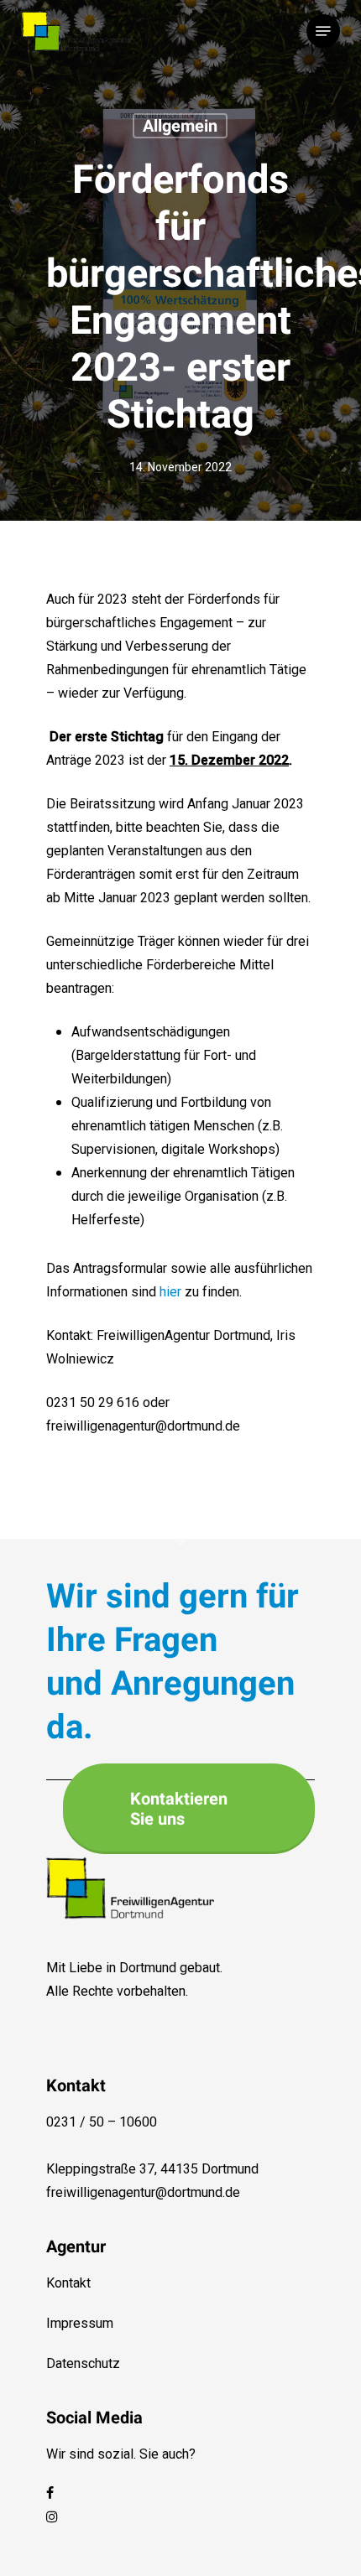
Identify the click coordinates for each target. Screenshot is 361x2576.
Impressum (80, 2324)
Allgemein (180, 126)
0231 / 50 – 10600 (102, 2122)
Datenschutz (83, 2364)
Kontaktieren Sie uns (179, 1809)
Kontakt (68, 2283)
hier (170, 1292)
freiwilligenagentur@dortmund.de (143, 2193)
